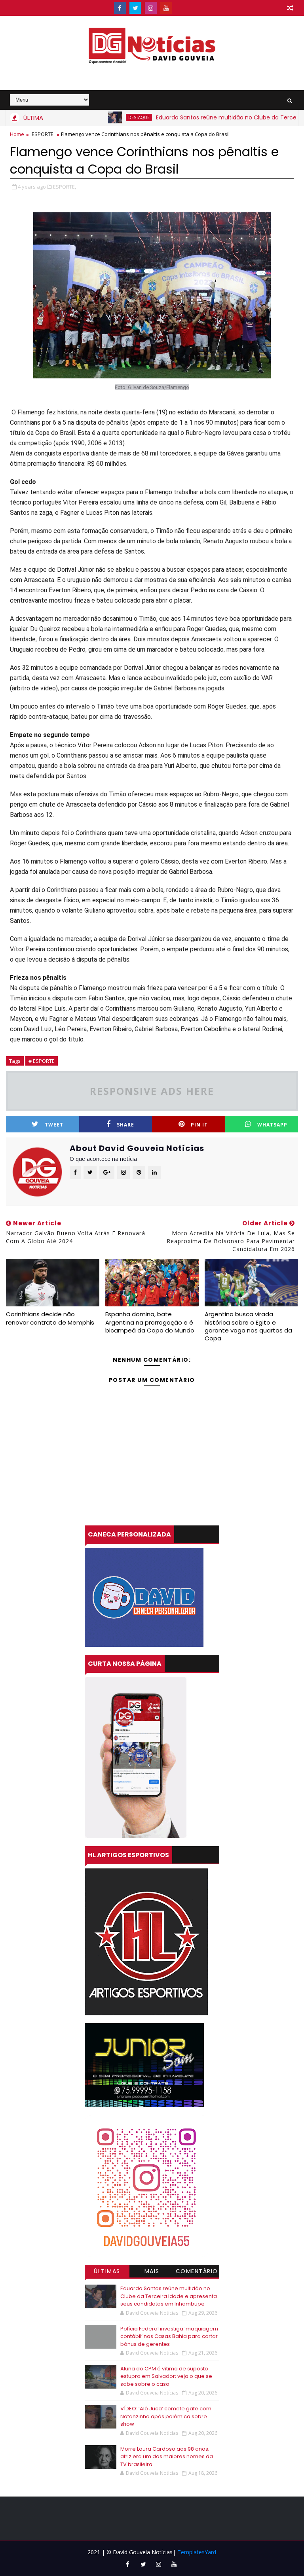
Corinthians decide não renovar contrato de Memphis (50, 1318)
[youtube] (166, 8)
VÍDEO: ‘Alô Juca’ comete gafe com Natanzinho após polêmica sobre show (166, 2416)
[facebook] (120, 8)
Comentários (197, 2272)
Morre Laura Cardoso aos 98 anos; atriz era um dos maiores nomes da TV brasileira (167, 2457)
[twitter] (135, 8)
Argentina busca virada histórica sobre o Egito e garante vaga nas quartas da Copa (248, 1326)
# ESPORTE (42, 1061)
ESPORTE (43, 134)
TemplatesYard (197, 2552)
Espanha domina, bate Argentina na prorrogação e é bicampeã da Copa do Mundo (150, 1322)
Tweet (54, 1125)
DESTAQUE (101, 117)
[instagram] (151, 8)
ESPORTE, (65, 187)
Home (17, 134)
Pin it (199, 1125)
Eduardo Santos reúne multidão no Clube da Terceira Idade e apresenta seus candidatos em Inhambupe (169, 2296)
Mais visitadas (152, 2272)
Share (125, 1125)
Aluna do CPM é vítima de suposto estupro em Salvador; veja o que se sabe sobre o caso (166, 2376)
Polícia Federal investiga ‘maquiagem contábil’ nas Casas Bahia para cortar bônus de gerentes (169, 2336)
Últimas (107, 2271)
